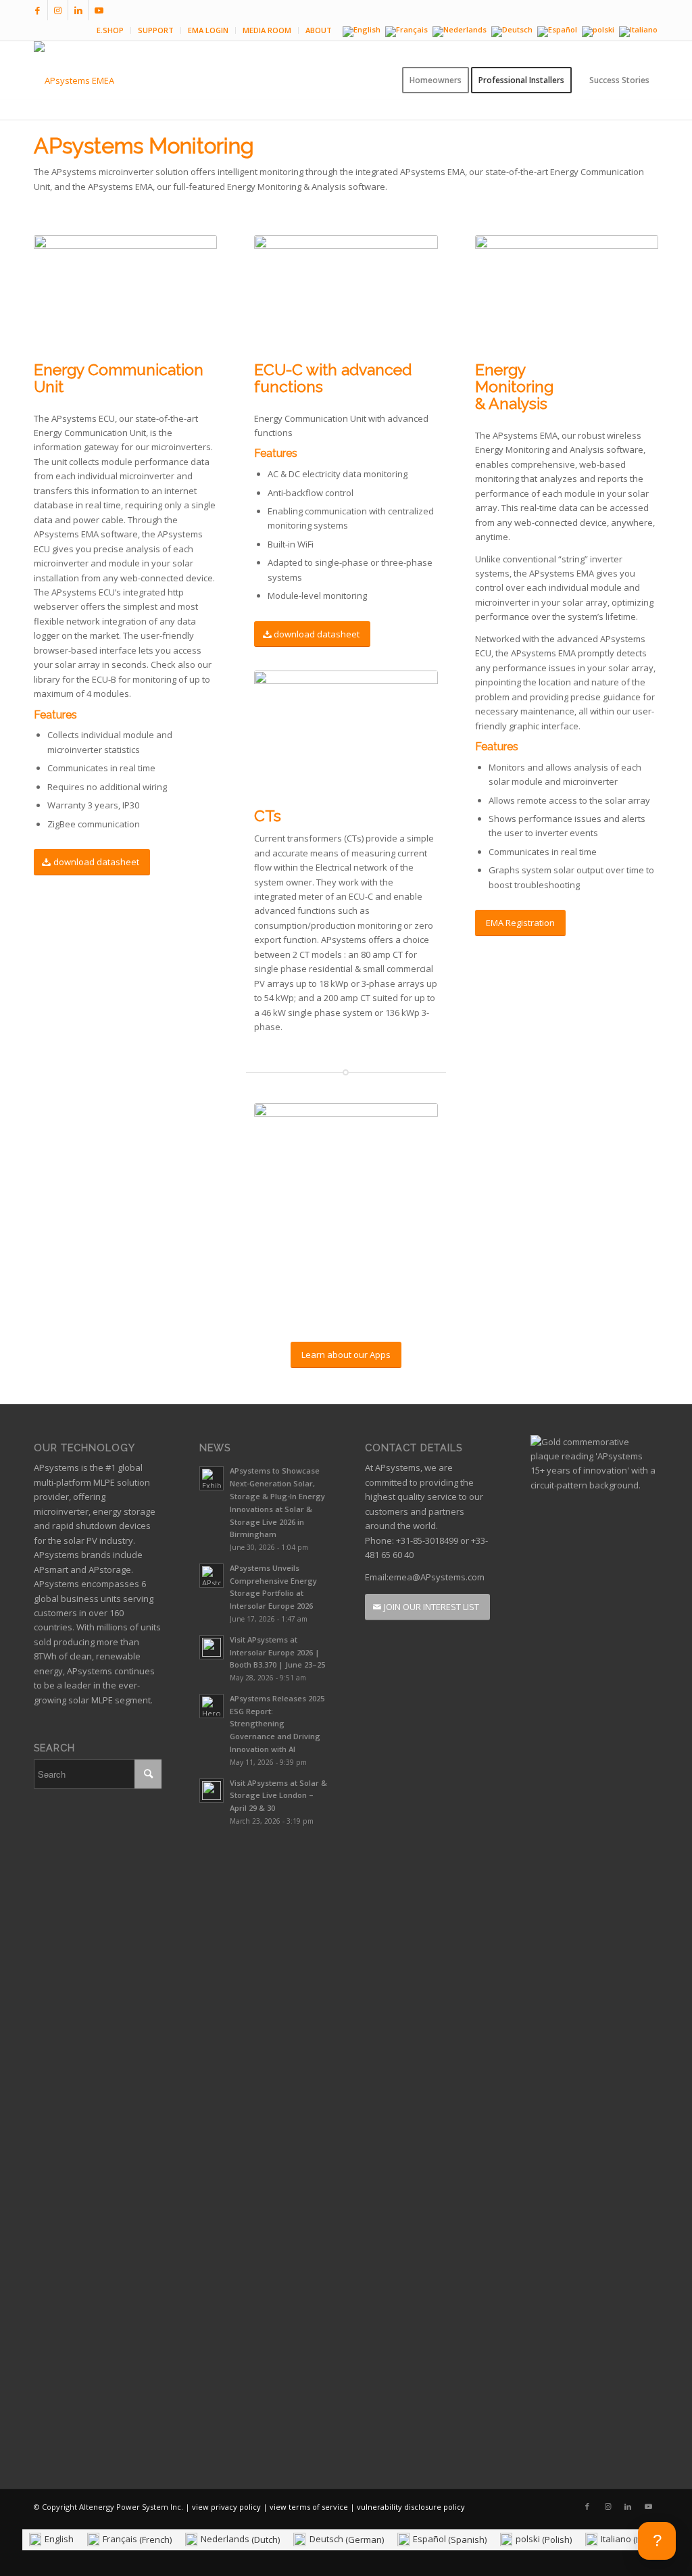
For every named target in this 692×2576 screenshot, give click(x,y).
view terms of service (309, 2507)
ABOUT (319, 30)
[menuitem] (110, 30)
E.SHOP (110, 30)
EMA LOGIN (208, 30)
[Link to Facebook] (38, 10)
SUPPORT (156, 30)
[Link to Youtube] (99, 10)
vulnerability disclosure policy (411, 2507)
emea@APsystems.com (437, 1577)
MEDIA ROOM (267, 30)
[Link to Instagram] (58, 10)
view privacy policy (226, 2507)
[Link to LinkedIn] (78, 10)
